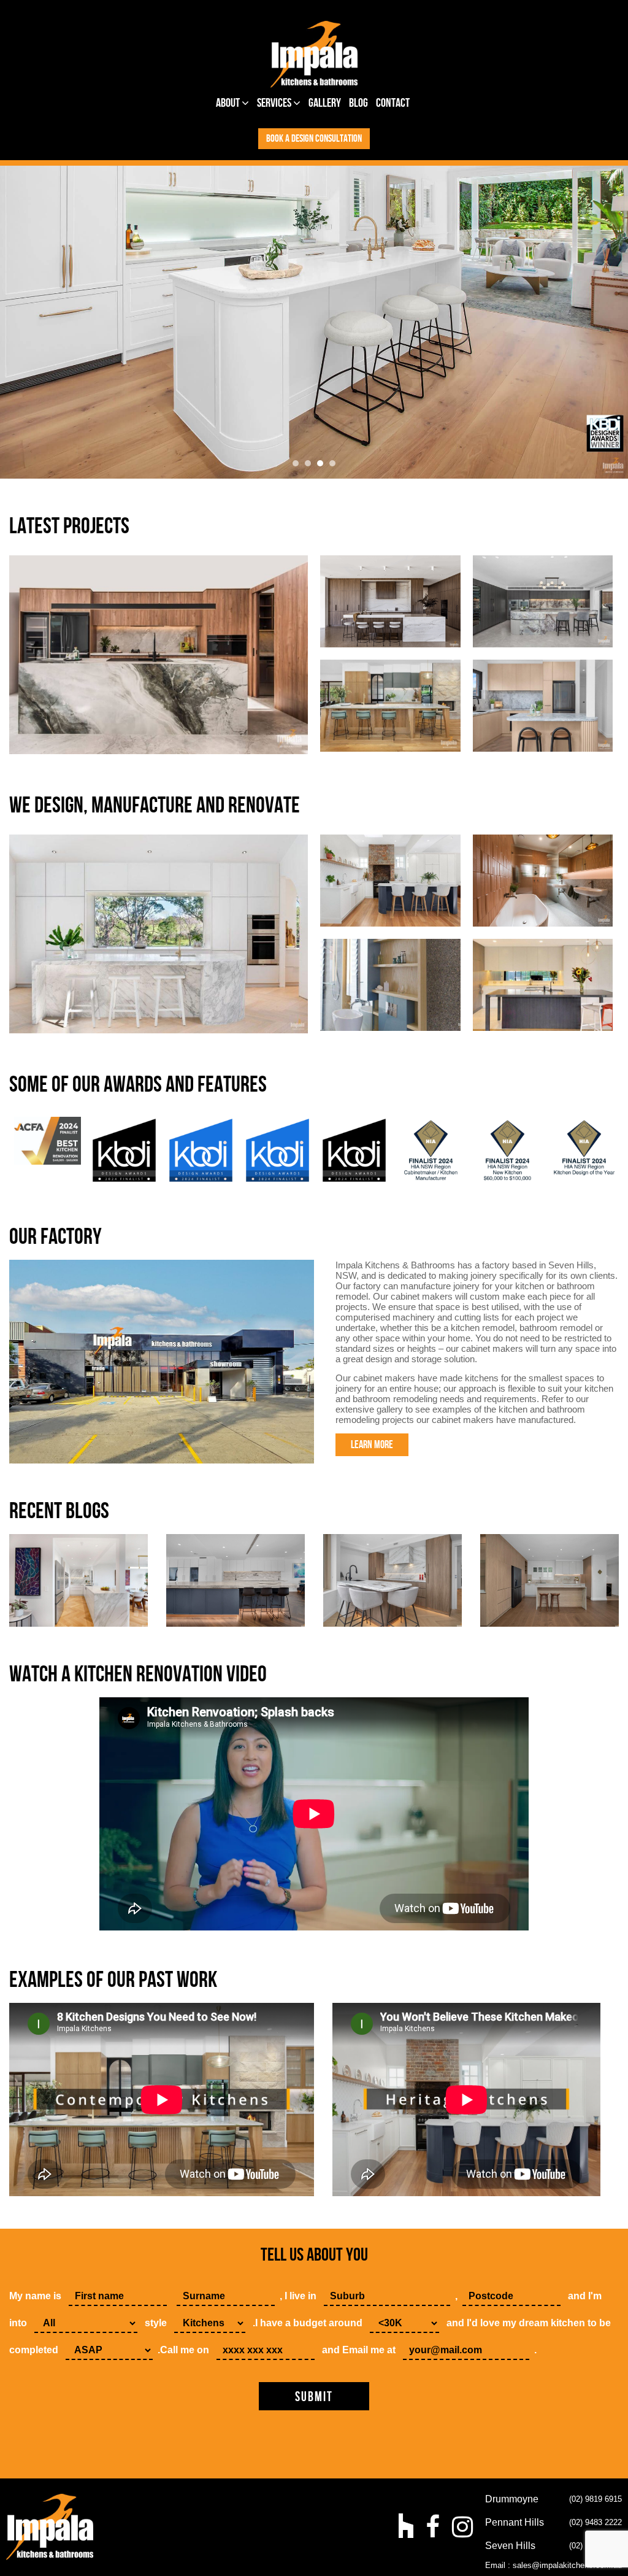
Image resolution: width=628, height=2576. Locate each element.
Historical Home (390, 880)
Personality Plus (543, 601)
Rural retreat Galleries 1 (390, 705)
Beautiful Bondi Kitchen (542, 705)
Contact (393, 103)
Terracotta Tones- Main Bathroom (542, 880)
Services (275, 103)
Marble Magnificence (159, 934)
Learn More (372, 1445)
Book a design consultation (314, 139)
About (229, 103)
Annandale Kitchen (543, 985)
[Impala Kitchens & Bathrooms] (314, 54)
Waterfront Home (390, 985)
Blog (358, 103)
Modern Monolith (159, 654)
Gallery (325, 103)
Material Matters (390, 601)
